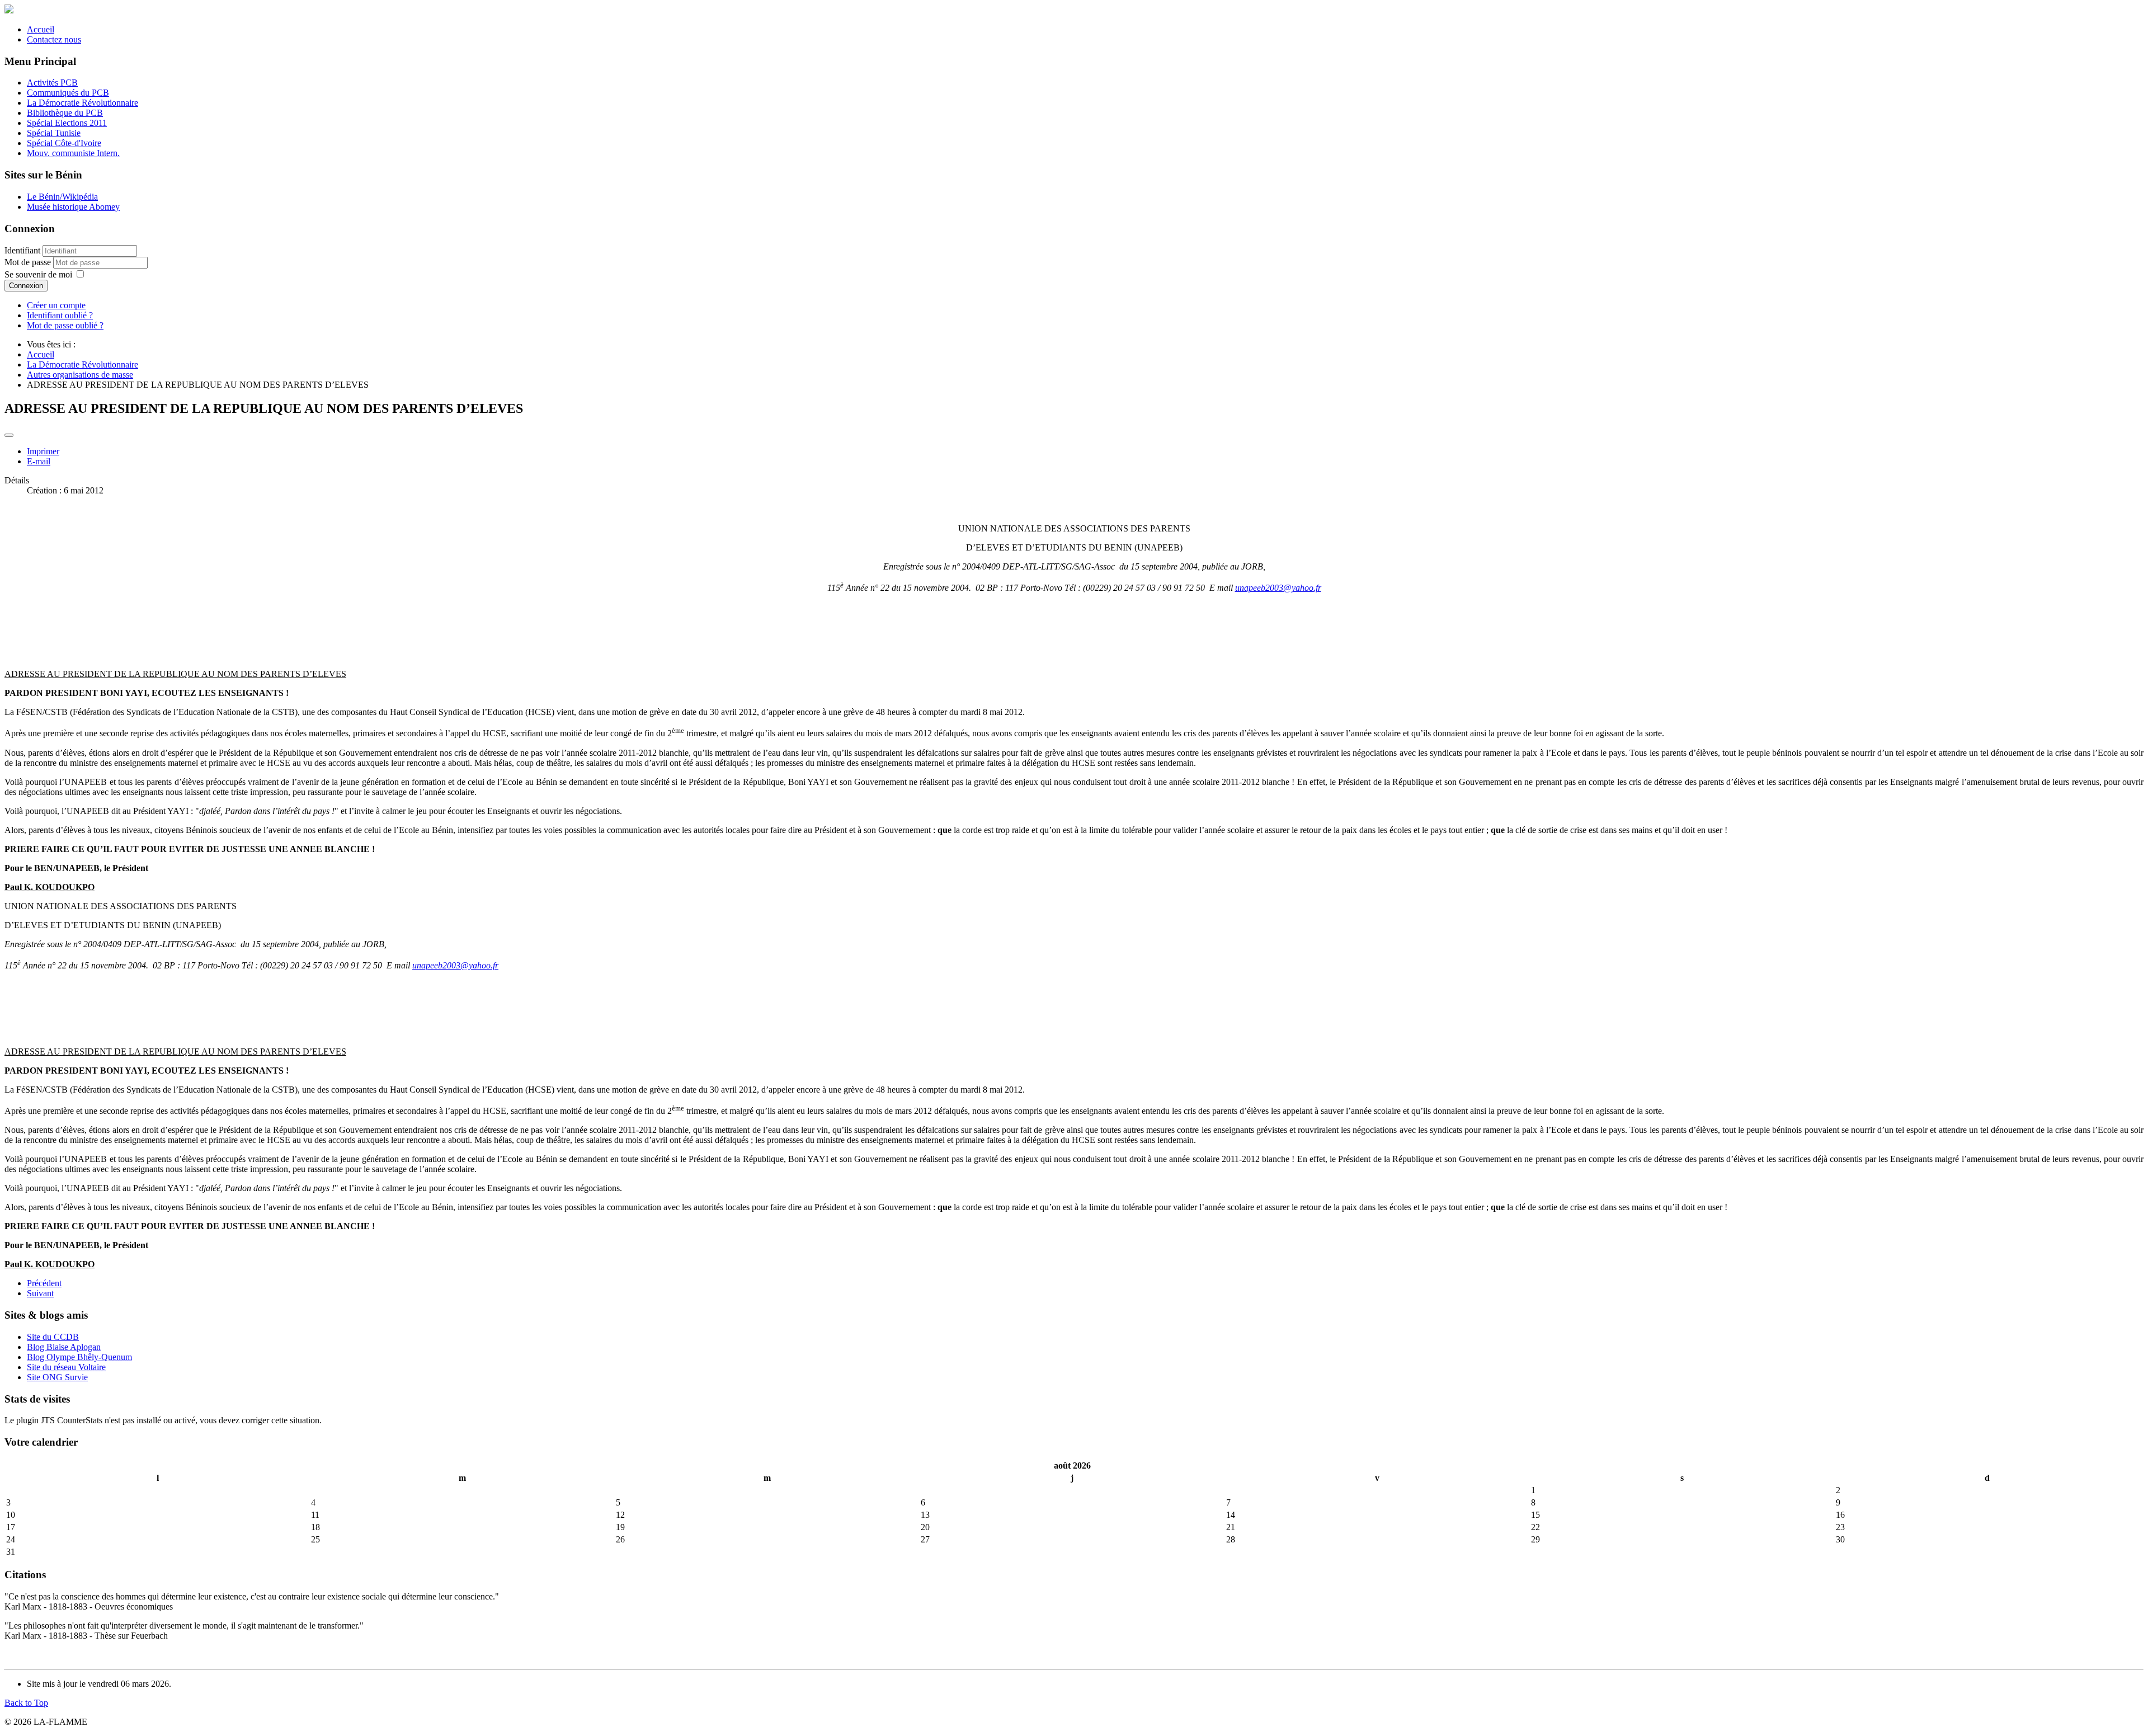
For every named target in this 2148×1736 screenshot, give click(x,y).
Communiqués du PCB (68, 93)
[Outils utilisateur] (9, 435)
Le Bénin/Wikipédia (62, 197)
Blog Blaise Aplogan (64, 1347)
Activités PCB (52, 83)
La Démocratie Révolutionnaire (83, 103)
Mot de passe (29, 262)
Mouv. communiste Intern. (73, 153)
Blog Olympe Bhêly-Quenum (79, 1357)
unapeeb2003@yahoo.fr (1278, 588)
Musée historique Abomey (73, 207)
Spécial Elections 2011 (67, 123)
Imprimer (43, 451)
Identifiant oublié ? (60, 315)
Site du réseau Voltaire (66, 1367)
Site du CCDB (53, 1337)
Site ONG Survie (57, 1377)
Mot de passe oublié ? (65, 325)
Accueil (41, 29)
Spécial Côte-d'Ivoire (64, 143)
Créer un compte (56, 305)
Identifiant (22, 250)
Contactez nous (54, 39)
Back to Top (26, 1703)
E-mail (39, 461)
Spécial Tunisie (54, 133)
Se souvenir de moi (38, 274)
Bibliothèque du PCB (65, 113)
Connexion (26, 286)
